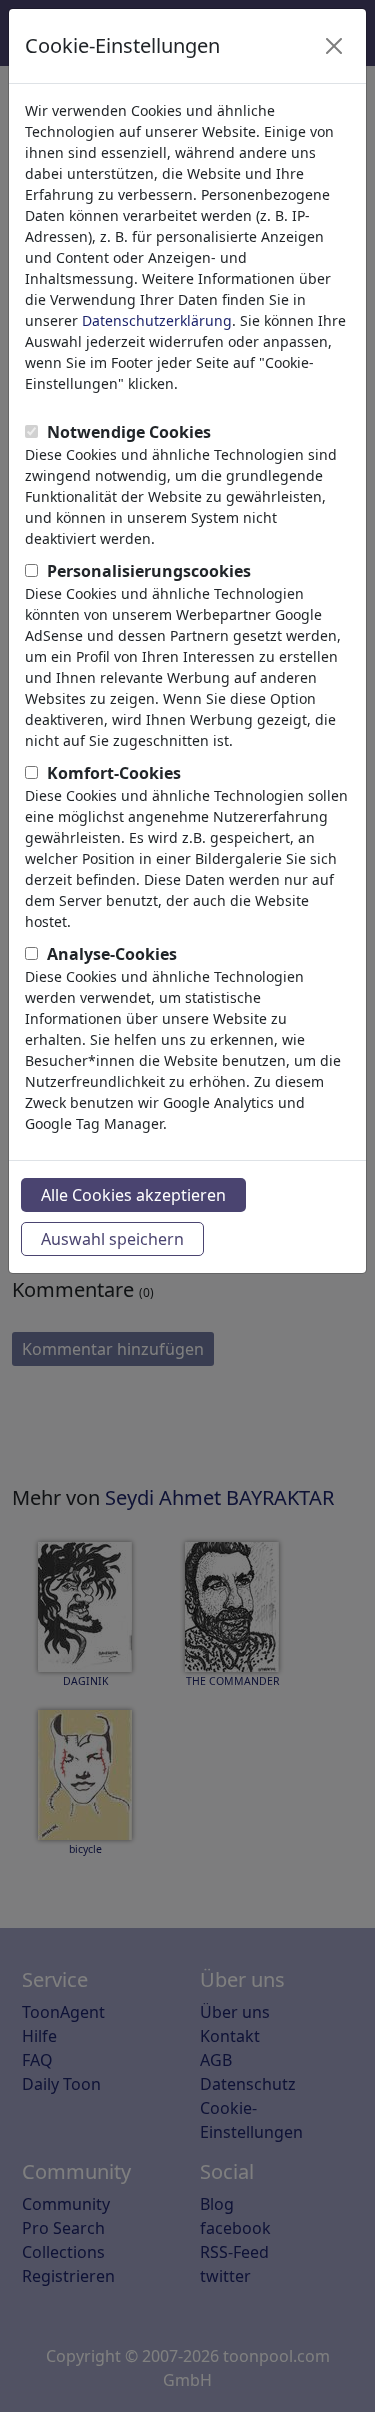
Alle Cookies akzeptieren (133, 1195)
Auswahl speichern (112, 1239)
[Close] (334, 46)
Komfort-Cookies (114, 773)
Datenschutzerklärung (157, 320)
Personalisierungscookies (149, 571)
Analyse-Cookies (112, 954)
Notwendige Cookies (129, 432)
